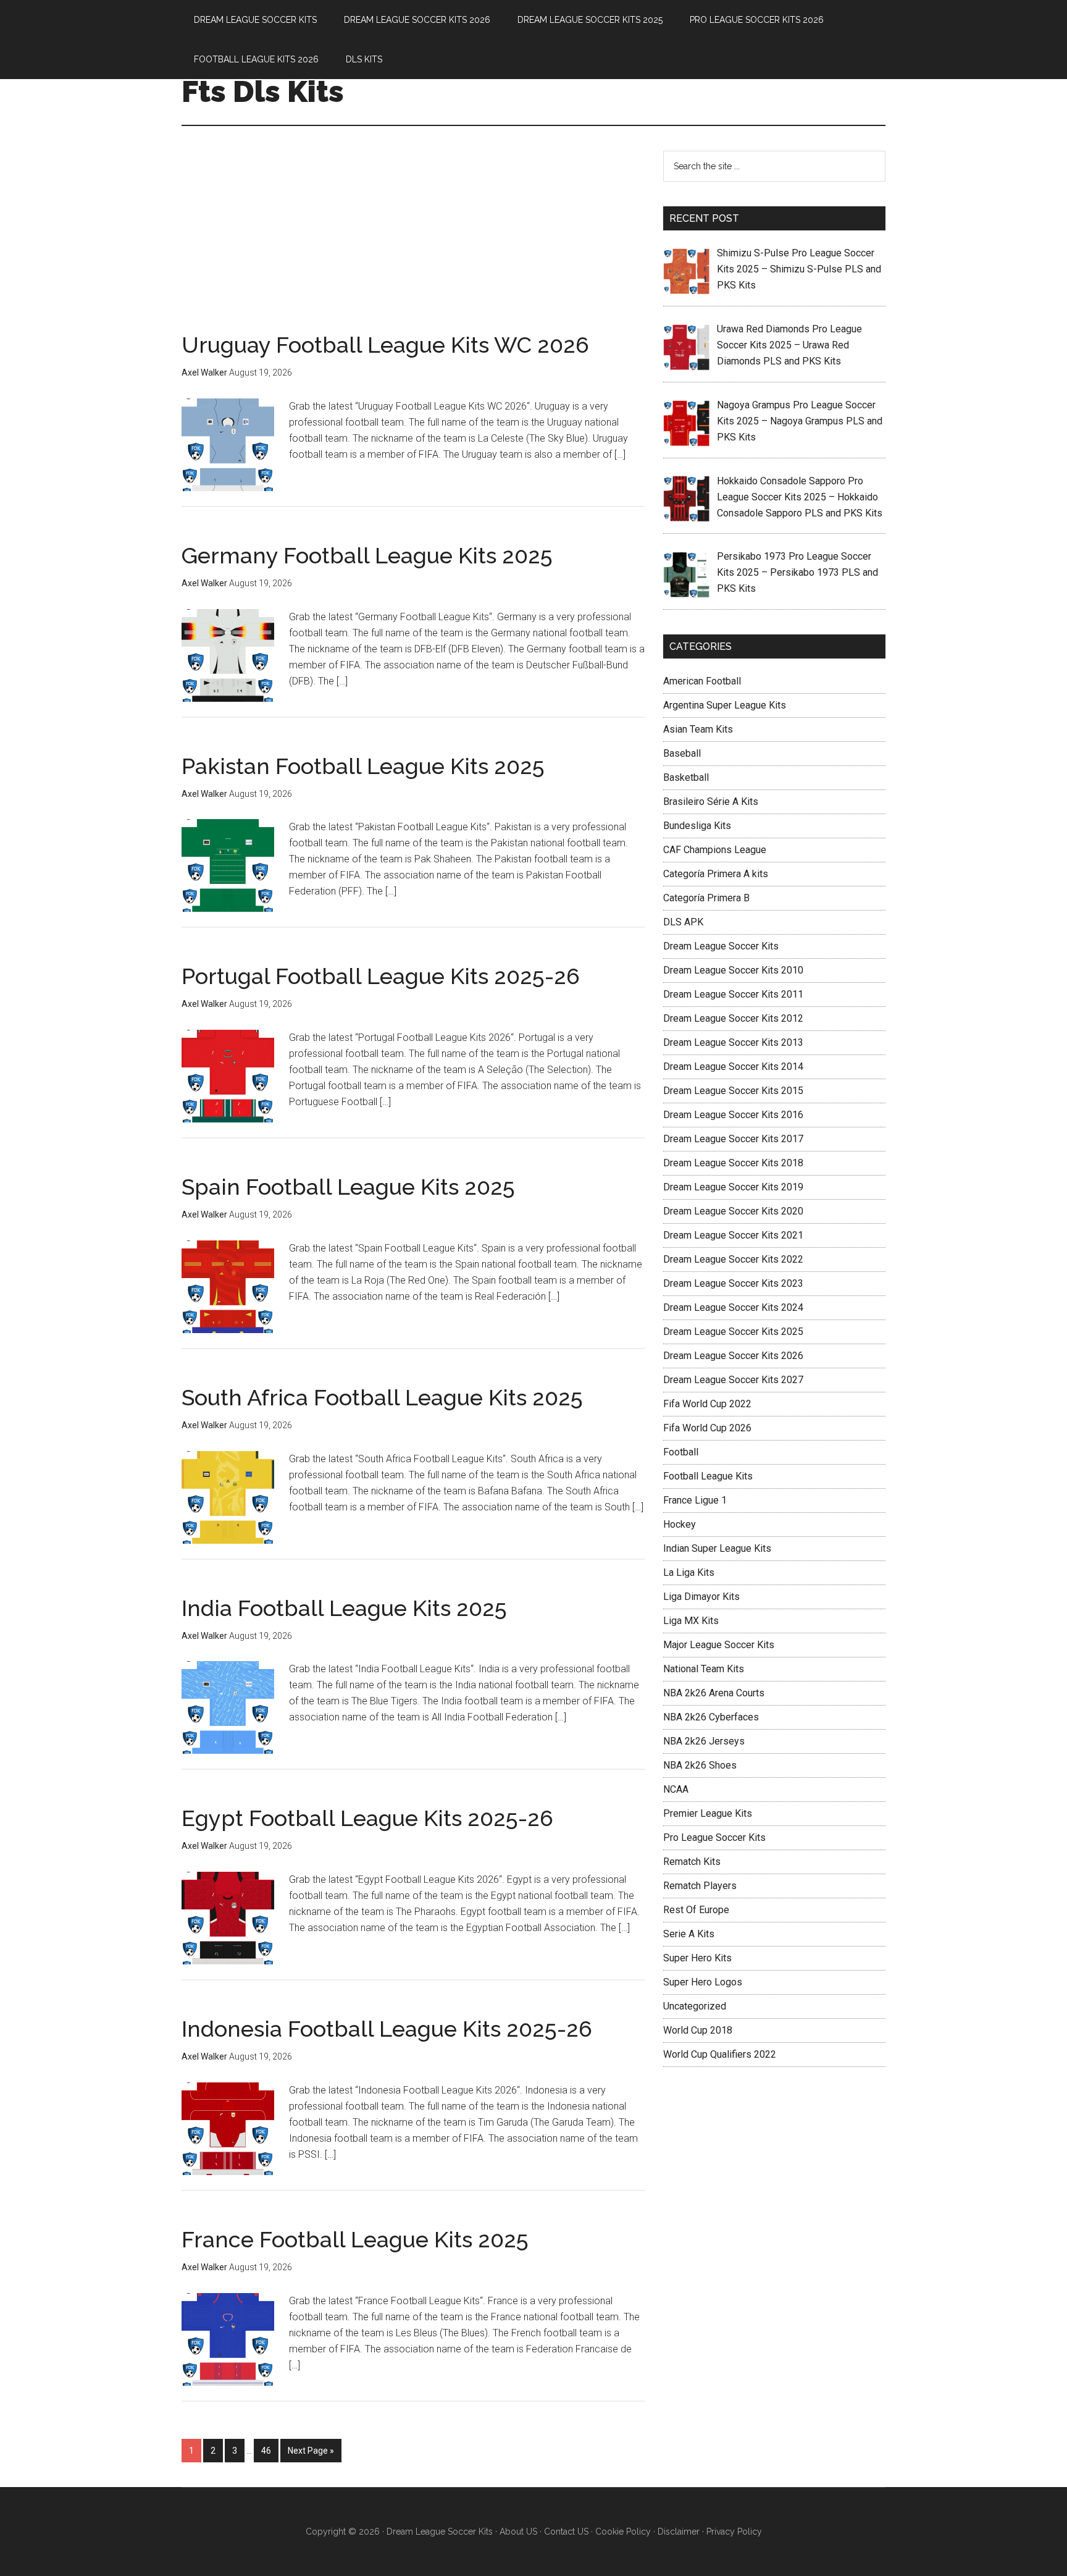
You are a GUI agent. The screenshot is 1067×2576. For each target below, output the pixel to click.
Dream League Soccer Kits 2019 (733, 1187)
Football (681, 1452)
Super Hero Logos (703, 1982)
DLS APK (683, 922)
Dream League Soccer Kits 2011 (733, 994)
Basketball (686, 777)
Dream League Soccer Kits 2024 (733, 1307)
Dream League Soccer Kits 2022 (733, 1259)
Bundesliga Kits (697, 826)
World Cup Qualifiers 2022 (720, 2054)
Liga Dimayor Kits (701, 1597)
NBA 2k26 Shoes (700, 1765)
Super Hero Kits (697, 1958)
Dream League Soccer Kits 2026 (733, 1356)
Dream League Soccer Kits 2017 (733, 1139)
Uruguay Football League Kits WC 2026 (385, 345)
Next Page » (311, 2451)
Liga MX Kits (691, 1621)
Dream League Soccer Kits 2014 (733, 1067)
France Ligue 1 (695, 1500)
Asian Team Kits (698, 729)
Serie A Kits (689, 1934)
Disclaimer (679, 2532)
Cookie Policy (623, 2532)
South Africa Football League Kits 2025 (382, 1397)
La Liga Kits (689, 1572)
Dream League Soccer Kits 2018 (733, 1163)
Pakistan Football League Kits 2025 (363, 766)
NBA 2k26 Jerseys (704, 1741)
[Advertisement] (413, 242)
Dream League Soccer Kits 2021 (733, 1235)
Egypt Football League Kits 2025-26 (367, 1818)
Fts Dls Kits (263, 91)
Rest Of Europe (696, 1910)
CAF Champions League (715, 850)
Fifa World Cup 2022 (707, 1404)
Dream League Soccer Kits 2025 (733, 1332)
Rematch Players (700, 1886)
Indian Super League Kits (717, 1548)
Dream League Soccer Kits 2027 (733, 1380)
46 (266, 2451)
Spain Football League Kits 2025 (348, 1187)
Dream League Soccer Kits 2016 (733, 1115)
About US (518, 2532)
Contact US (566, 2532)
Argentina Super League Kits (725, 705)
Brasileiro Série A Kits (711, 802)
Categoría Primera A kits (716, 874)
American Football (702, 681)
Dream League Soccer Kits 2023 (733, 1283)
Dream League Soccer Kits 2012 (733, 1018)
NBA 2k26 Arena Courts (714, 1693)
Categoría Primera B (706, 898)
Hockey (680, 1524)
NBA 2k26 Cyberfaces (711, 1717)
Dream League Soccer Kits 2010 (733, 970)
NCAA (676, 1789)
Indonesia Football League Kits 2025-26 (387, 2029)
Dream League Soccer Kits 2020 (733, 1211)
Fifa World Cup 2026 (707, 1428)
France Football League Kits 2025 (355, 2239)
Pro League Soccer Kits (714, 1837)
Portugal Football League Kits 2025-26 (381, 976)
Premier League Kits (708, 1813)
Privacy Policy (734, 2532)
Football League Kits (708, 1476)
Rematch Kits (692, 1862)
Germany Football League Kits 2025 (367, 555)
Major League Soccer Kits (719, 1645)
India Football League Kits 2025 (344, 1608)
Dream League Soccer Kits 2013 (733, 1042)
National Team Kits (704, 1669)
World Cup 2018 (698, 2030)
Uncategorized (695, 2006)
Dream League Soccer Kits (721, 946)
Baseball (682, 753)
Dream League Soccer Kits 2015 (733, 1091)
